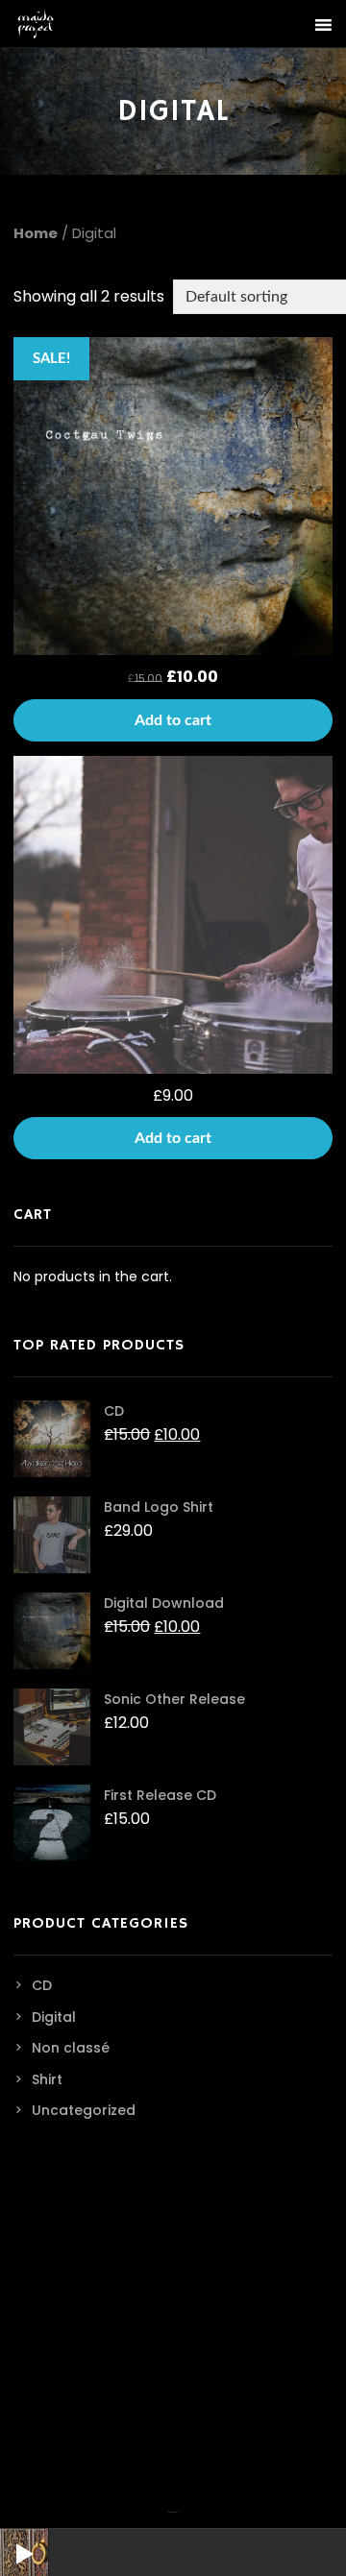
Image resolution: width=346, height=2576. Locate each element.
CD (42, 1985)
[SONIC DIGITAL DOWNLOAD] (173, 915)
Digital (54, 2017)
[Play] (10, 2539)
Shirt (47, 2079)
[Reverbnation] (175, 2500)
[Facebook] (170, 2500)
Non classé (71, 2048)
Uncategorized (84, 2110)
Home (36, 233)
